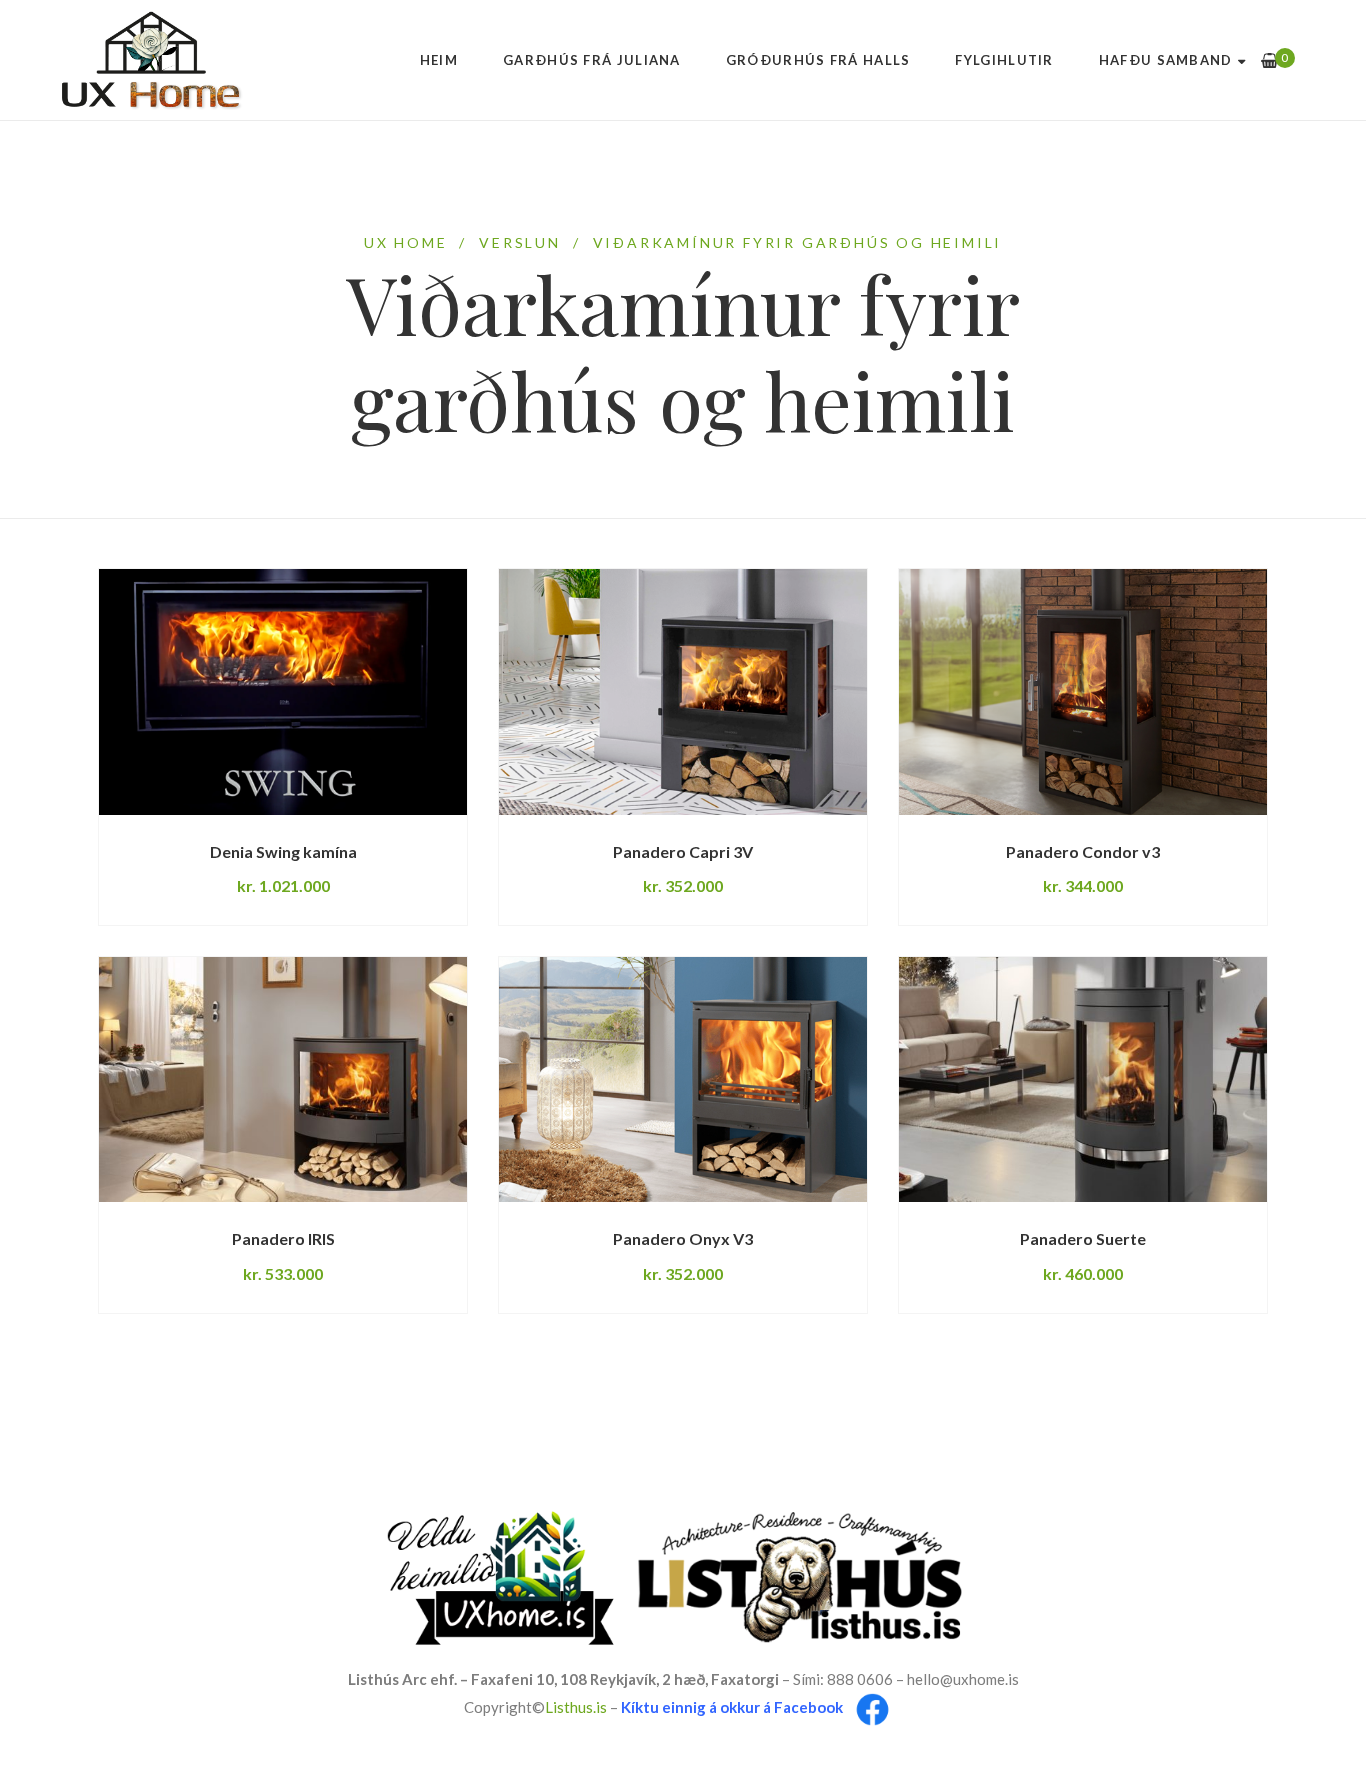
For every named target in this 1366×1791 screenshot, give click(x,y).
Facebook (808, 1708)
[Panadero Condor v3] (1083, 691)
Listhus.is (576, 1708)
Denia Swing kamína (283, 851)
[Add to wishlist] (402, 814)
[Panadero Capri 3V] (683, 691)
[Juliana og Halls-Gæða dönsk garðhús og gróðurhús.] (152, 60)
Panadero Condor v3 (1083, 851)
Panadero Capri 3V (683, 851)
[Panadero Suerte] (1083, 1079)
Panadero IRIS (283, 1238)
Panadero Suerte (1083, 1238)
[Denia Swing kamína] (283, 691)
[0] (1269, 60)
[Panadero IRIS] (283, 1079)
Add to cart (193, 814)
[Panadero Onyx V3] (683, 1079)
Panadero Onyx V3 (683, 1238)
